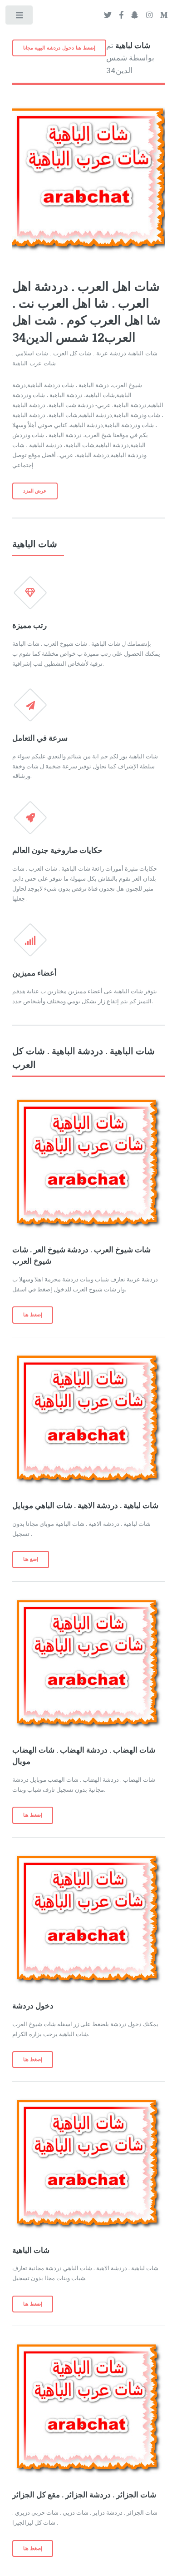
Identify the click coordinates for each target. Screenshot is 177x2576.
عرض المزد (35, 491)
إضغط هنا (33, 1315)
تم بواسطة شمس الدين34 (130, 58)
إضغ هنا (31, 1559)
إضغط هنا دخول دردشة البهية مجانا (59, 48)
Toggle (20, 17)
